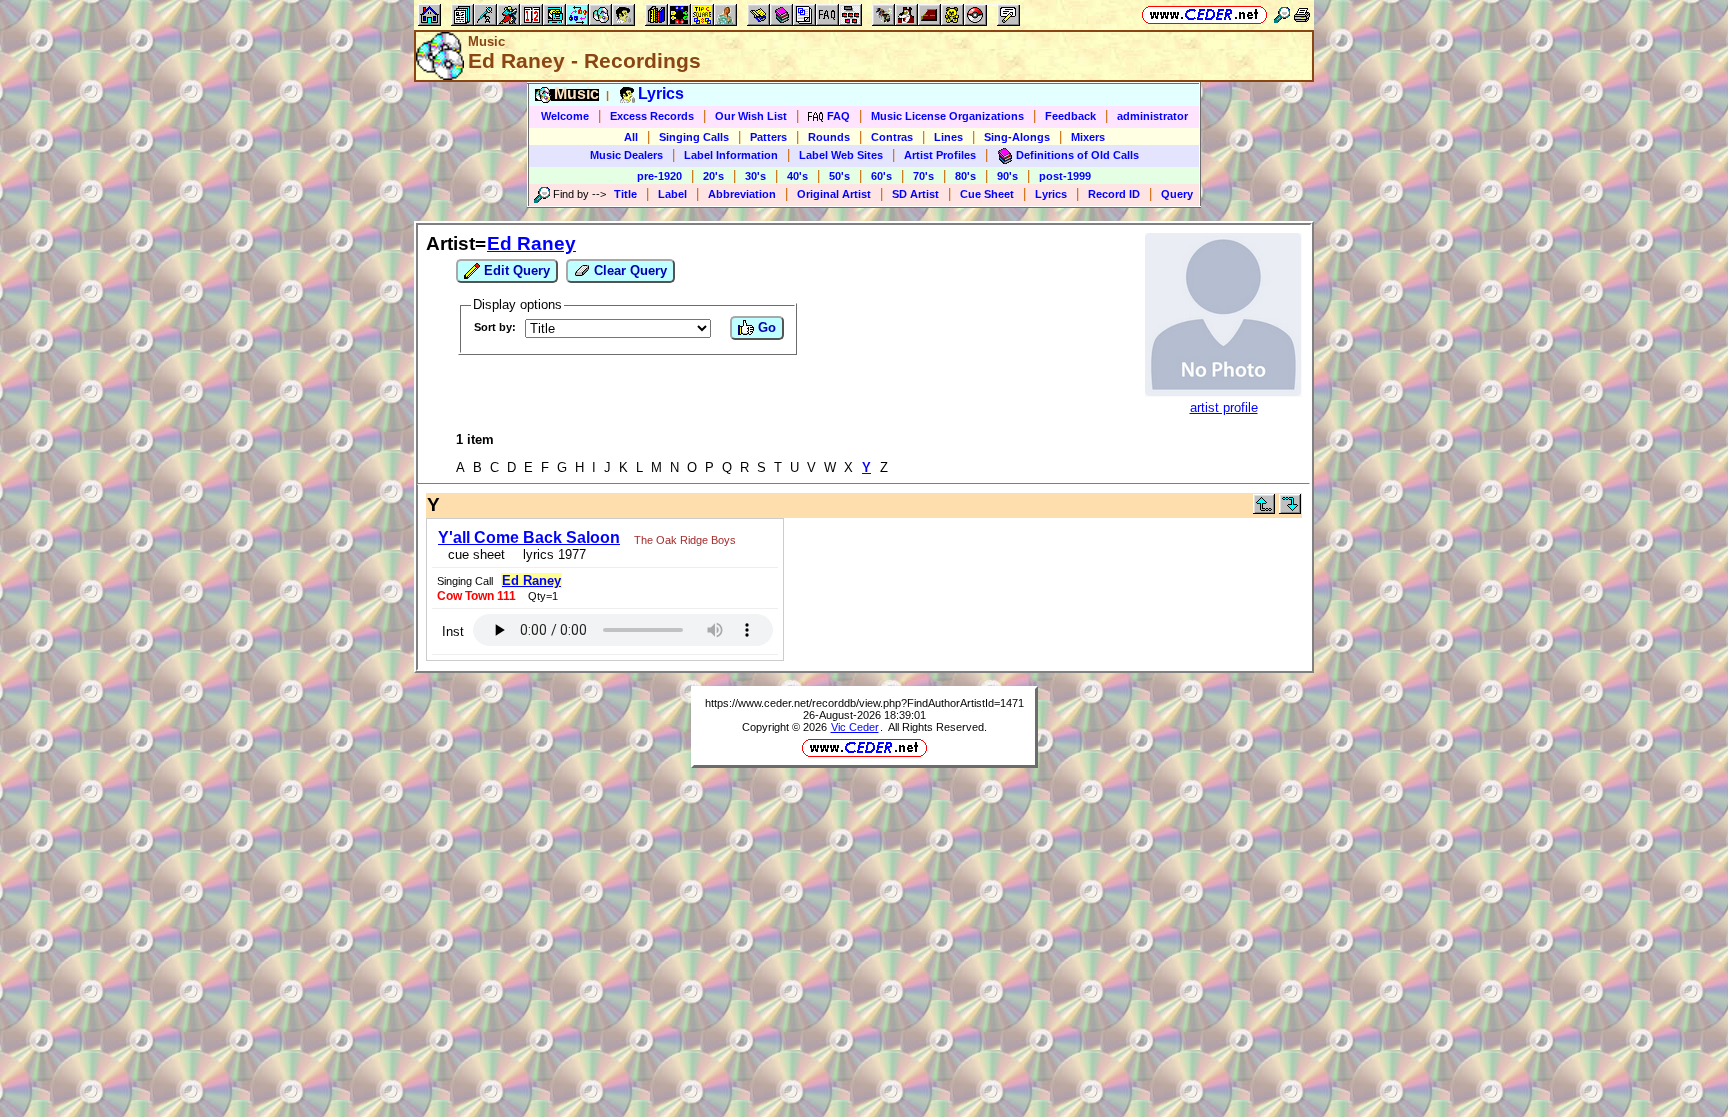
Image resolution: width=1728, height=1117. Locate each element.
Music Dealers (626, 155)
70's (923, 176)
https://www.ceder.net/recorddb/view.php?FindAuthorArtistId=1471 (864, 703)
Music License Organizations (947, 116)
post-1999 (1065, 176)
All (631, 137)
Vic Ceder (855, 727)
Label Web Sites (841, 155)
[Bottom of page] (1290, 509)
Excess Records (652, 116)
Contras (892, 137)
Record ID (1114, 194)
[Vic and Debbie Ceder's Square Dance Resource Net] (1204, 14)
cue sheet (476, 554)
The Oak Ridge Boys (685, 540)
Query (1177, 194)
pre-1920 (659, 176)
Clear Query (628, 270)
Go (765, 327)
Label (672, 194)
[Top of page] (1264, 509)
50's (839, 176)
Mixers (1088, 137)
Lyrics (1051, 194)
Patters (768, 137)
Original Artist (834, 194)
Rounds (829, 137)
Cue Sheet (987, 194)
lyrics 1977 (550, 554)
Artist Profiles (940, 155)
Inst (453, 631)
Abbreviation (742, 194)
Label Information (731, 155)
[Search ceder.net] (1282, 14)
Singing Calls (694, 137)
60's (881, 176)
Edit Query (515, 270)
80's (965, 176)
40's (797, 176)
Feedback (1070, 116)
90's (1007, 176)
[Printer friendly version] (1302, 14)
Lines (948, 137)
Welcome (565, 116)
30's (755, 176)
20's (713, 176)
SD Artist (915, 194)
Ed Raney (531, 243)
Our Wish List (751, 116)
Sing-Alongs (1017, 137)
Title (625, 194)
